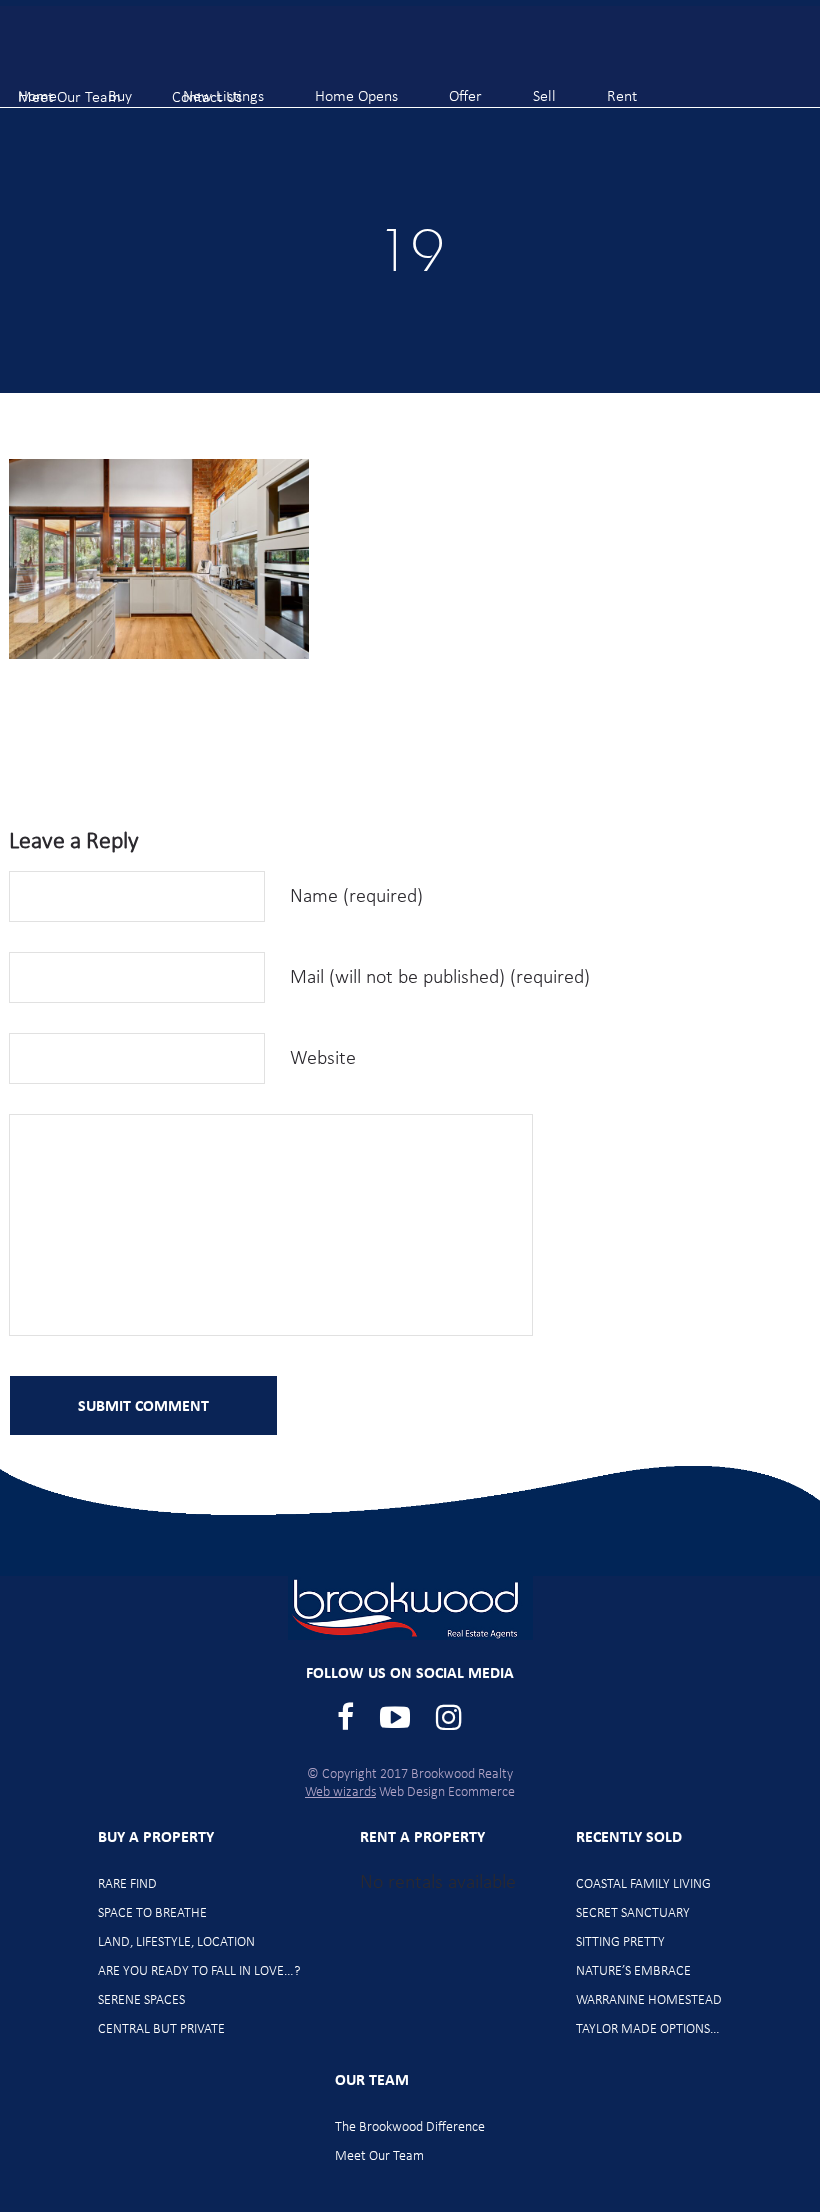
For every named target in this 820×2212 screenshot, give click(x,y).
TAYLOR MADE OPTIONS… (648, 2029)
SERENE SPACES (141, 2000)
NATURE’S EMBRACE (633, 1971)
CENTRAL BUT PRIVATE (161, 2029)
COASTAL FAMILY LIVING (643, 1884)
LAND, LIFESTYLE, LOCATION (176, 1942)
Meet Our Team (379, 2156)
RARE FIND (127, 1884)
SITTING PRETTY (620, 1942)
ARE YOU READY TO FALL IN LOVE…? (199, 1971)
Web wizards (340, 1792)
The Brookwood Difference (410, 2127)
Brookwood (120, 50)
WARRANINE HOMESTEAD (649, 2000)
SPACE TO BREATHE (152, 1913)
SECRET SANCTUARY (633, 1913)
